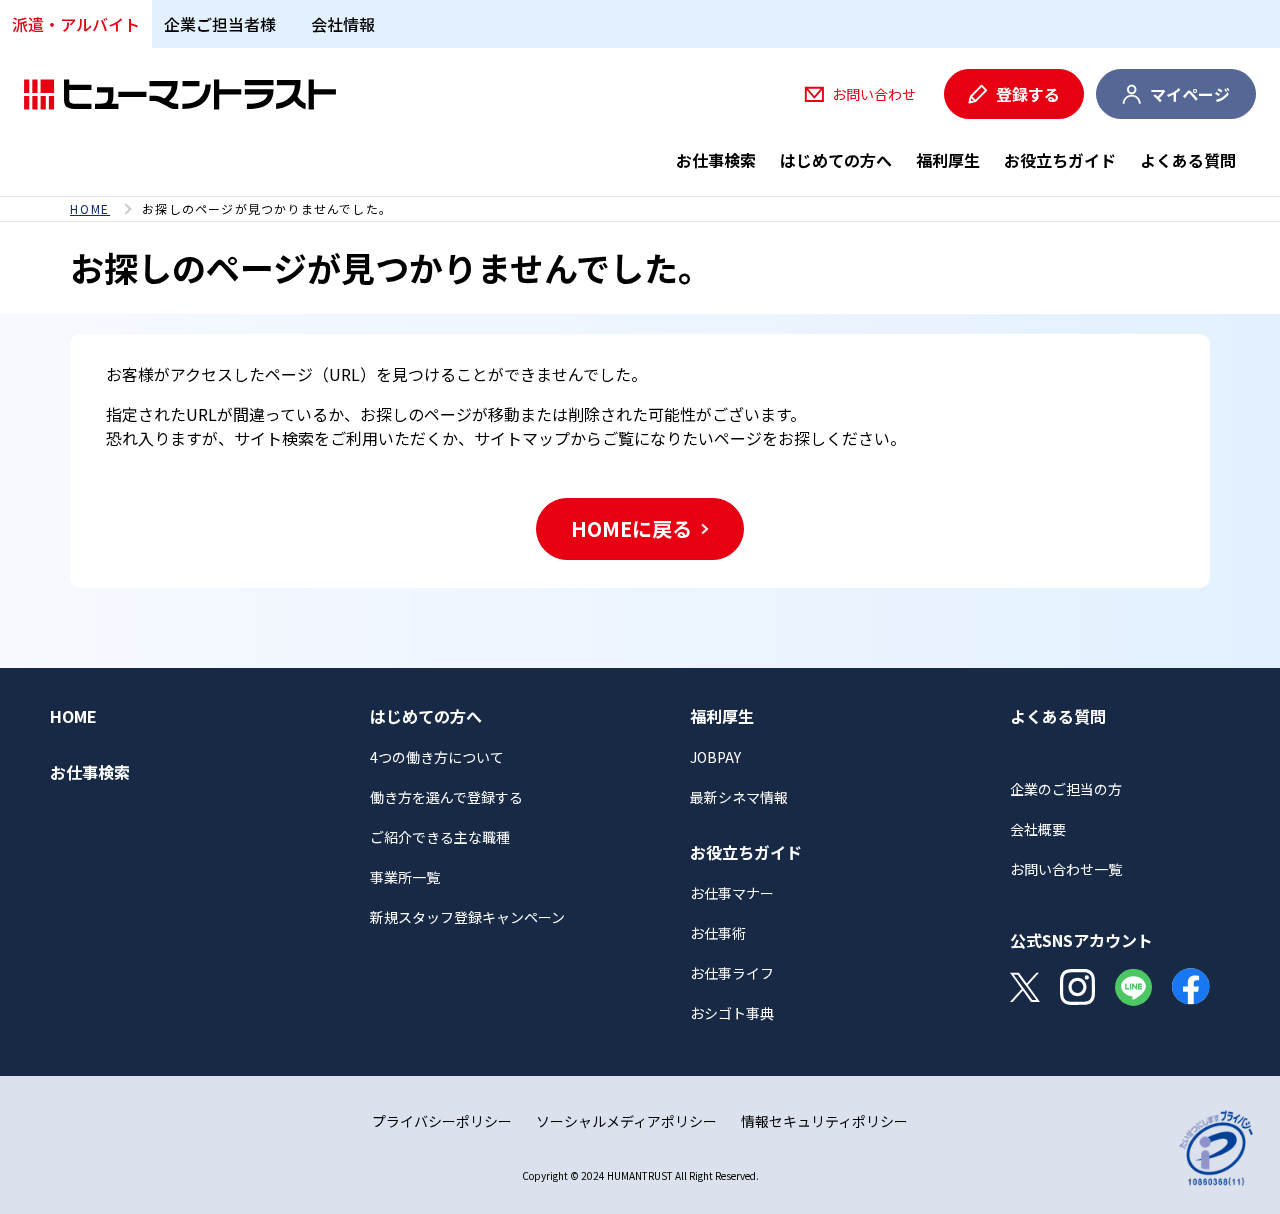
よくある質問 (1188, 160)
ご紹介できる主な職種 (440, 837)
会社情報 (343, 24)
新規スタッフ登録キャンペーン (467, 917)
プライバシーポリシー (442, 1121)
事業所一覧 (405, 877)
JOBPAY (715, 757)
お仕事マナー (732, 893)
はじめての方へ (836, 160)
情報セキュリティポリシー (824, 1121)
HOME (90, 209)
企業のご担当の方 (1066, 789)
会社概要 (1038, 829)
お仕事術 (718, 933)
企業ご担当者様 (220, 24)
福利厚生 (948, 160)
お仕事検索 (716, 160)
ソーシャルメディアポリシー (626, 1121)
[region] (640, 209)
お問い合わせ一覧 (1066, 869)
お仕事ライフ (732, 973)
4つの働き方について (437, 757)
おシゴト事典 (732, 1013)
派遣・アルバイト (76, 24)
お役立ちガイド (1060, 160)
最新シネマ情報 (739, 797)
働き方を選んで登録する (446, 797)
